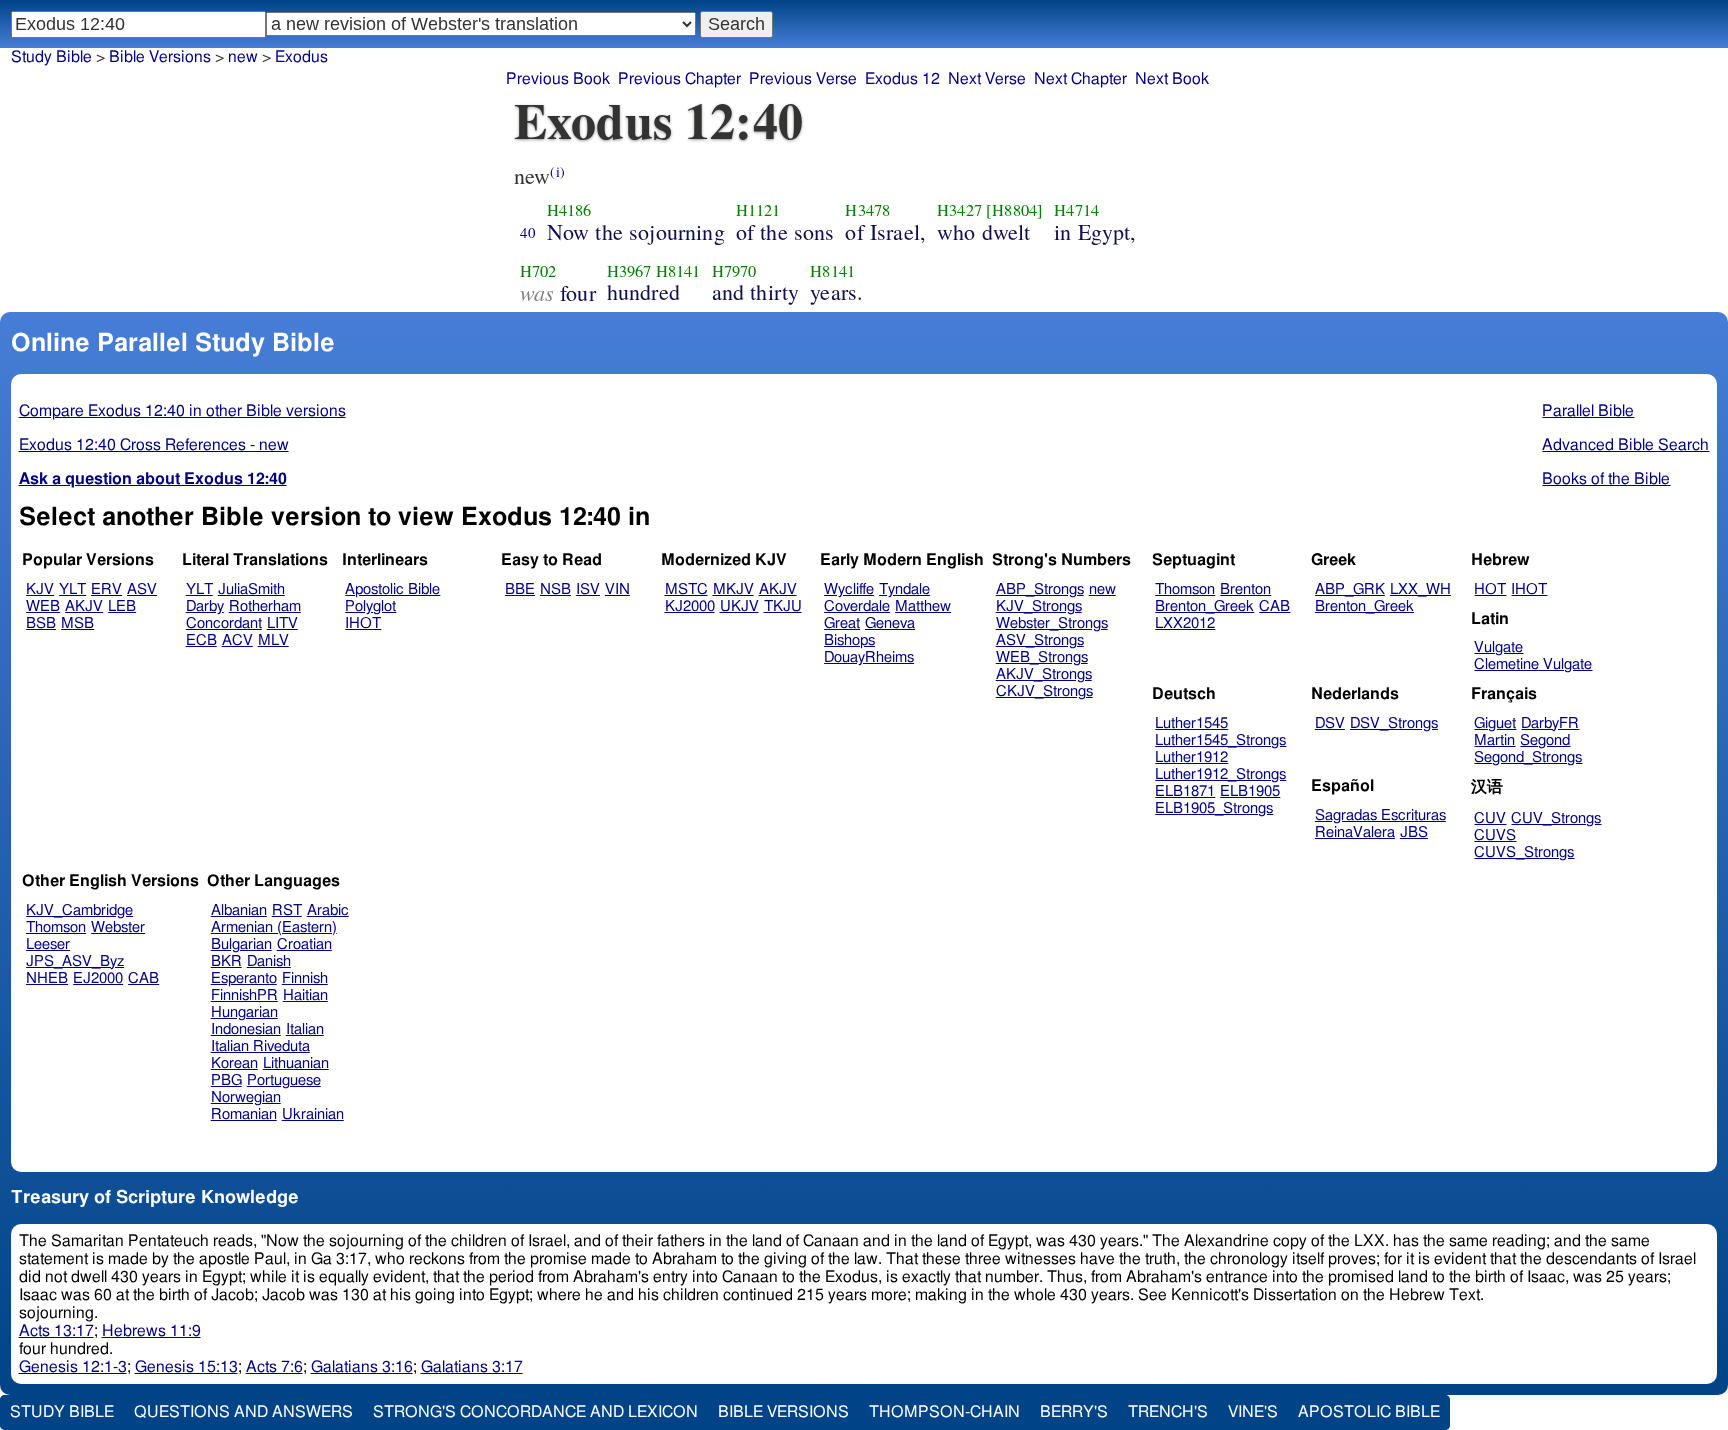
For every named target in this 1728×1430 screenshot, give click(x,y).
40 (528, 232)
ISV (588, 589)
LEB (122, 606)
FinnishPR (244, 995)
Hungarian (244, 1012)
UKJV (739, 606)
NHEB (47, 978)
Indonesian (246, 1029)
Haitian (305, 995)
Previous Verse (803, 79)
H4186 (569, 210)
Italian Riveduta (260, 1046)
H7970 (734, 271)
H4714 (1076, 210)
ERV (106, 589)
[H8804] (1014, 210)
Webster (118, 927)
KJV (40, 589)
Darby (205, 606)
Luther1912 (1191, 757)
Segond (1545, 740)
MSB (77, 623)
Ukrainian (313, 1114)
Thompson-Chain (944, 1412)
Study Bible (51, 57)
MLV (273, 640)
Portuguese (284, 1080)
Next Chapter (1080, 79)
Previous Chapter (679, 79)
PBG (226, 1080)
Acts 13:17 (56, 1331)
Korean (234, 1063)
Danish (269, 961)
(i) (557, 171)
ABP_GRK (1350, 589)
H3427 (959, 210)
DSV (1330, 723)
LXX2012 (1185, 623)
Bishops (849, 640)
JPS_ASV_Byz (75, 961)
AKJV (84, 606)
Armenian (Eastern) (274, 927)
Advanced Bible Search (1625, 445)
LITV (282, 623)
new (1102, 589)
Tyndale (904, 589)
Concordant (224, 623)
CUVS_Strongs (1524, 852)
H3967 (629, 271)
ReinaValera (1355, 832)
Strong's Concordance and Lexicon (535, 1412)
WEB (43, 606)
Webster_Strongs (1052, 623)
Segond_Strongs (1528, 757)
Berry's (1074, 1412)
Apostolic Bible (1369, 1412)
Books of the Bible (1606, 479)
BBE (520, 589)
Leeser (48, 944)
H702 (538, 271)
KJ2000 (690, 606)
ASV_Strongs (1040, 640)
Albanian (239, 910)
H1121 (758, 210)
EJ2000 (98, 978)
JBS (1414, 832)
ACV (237, 640)
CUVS (1495, 835)
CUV (1490, 818)
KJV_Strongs (1039, 606)
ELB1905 (1250, 791)
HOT (1490, 589)
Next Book (1172, 79)
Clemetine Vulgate (1533, 664)
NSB (555, 589)
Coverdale (857, 606)
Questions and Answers (243, 1412)
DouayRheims (869, 657)
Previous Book (558, 79)
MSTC (686, 589)
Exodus (301, 57)
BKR (226, 961)
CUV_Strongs (1556, 818)
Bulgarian (241, 944)
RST (287, 910)
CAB (1274, 606)
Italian (305, 1029)
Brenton (1245, 589)
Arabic (328, 910)
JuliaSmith (251, 589)
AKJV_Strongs (1044, 674)
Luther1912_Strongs (1220, 774)
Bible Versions (160, 57)
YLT (72, 589)
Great (842, 623)
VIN (617, 589)
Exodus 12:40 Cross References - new (154, 445)
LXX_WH (1420, 589)
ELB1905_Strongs (1214, 808)
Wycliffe (849, 589)
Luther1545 (1191, 723)
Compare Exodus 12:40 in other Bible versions (182, 411)
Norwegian (246, 1097)
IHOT (363, 623)
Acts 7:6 (274, 1367)
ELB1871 (1185, 791)
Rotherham (265, 606)
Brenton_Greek (1204, 606)
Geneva (890, 623)
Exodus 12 (902, 79)
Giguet (1495, 723)
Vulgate (1498, 647)
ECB (201, 640)
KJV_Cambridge (79, 910)
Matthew (923, 606)
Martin (1494, 740)
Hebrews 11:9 (151, 1331)
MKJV (733, 589)
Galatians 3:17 (472, 1367)
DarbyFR (1550, 723)
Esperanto (244, 978)
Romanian (244, 1114)
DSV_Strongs (1394, 723)
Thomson (1185, 589)
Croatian (304, 944)
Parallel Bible (1588, 411)
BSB (41, 623)
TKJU (783, 606)
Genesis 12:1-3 (73, 1367)
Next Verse (987, 79)
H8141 (678, 271)
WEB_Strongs (1042, 657)
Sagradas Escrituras (1380, 815)
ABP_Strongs (1040, 589)
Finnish (305, 978)
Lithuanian (296, 1063)
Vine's (1253, 1412)
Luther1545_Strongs (1220, 740)
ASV (142, 589)
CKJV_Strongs (1044, 691)
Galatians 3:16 (362, 1367)
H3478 (867, 210)
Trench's (1168, 1412)
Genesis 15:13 (186, 1367)
